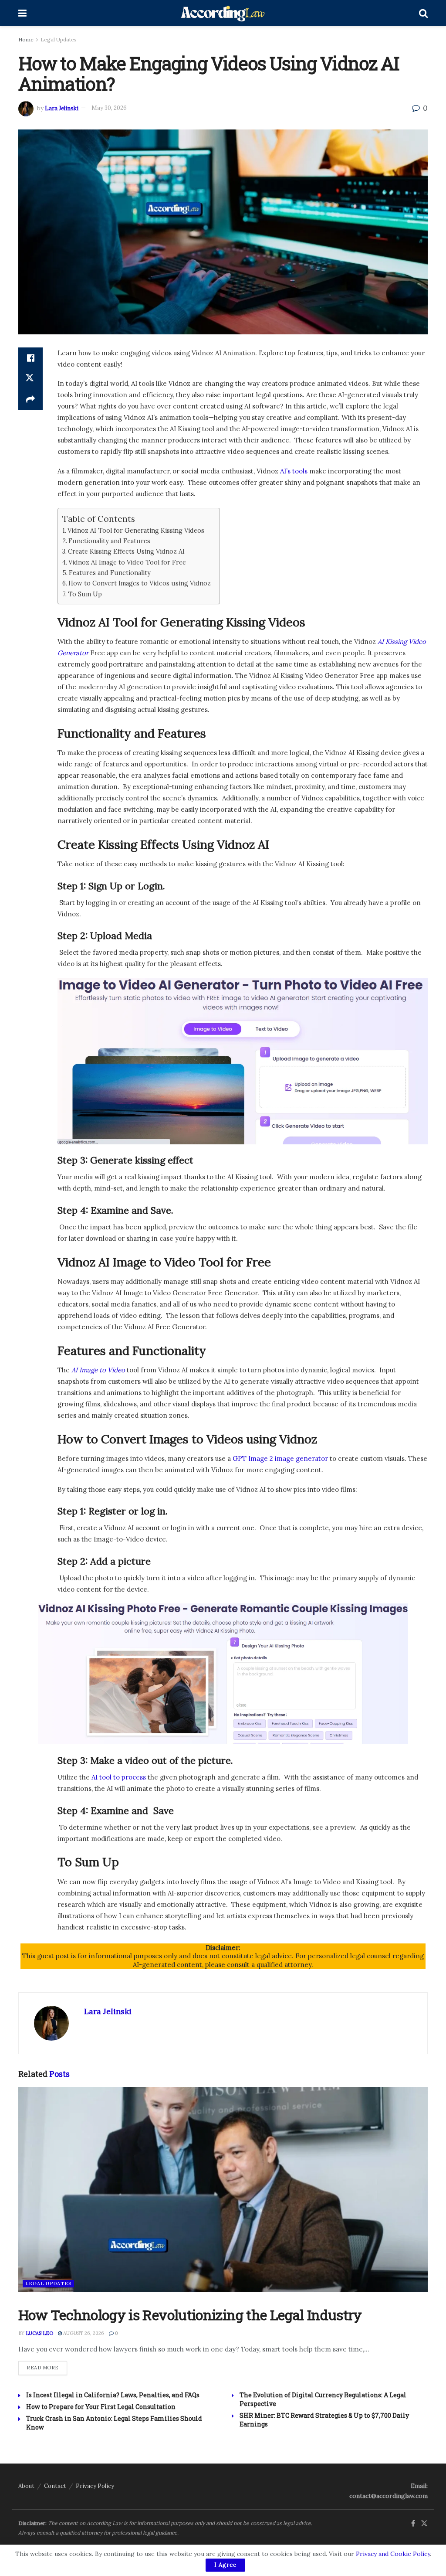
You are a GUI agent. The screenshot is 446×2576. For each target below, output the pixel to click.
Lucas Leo (39, 2333)
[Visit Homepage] (223, 13)
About (26, 2486)
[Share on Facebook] (30, 358)
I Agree (225, 2565)
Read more (47, 2367)
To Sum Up (85, 594)
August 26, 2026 (83, 2333)
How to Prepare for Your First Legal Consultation (101, 2407)
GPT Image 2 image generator (280, 1458)
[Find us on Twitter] (424, 2524)
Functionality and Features (109, 541)
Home (26, 39)
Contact (55, 2486)
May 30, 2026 (109, 108)
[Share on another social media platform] (30, 400)
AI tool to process (119, 1777)
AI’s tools (294, 471)
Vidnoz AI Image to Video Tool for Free (127, 562)
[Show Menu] (22, 13)
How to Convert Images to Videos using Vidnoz (140, 583)
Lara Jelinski (62, 108)
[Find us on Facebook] (413, 2524)
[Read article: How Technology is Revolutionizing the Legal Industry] (223, 2189)
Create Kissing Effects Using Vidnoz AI (126, 551)
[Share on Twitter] (30, 379)
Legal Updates (59, 39)
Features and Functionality (110, 573)
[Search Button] (423, 13)
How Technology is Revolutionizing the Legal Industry (190, 2315)
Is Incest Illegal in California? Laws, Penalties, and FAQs (113, 2395)
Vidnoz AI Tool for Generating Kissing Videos (136, 530)
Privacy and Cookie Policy (393, 2554)
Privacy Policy (95, 2486)
